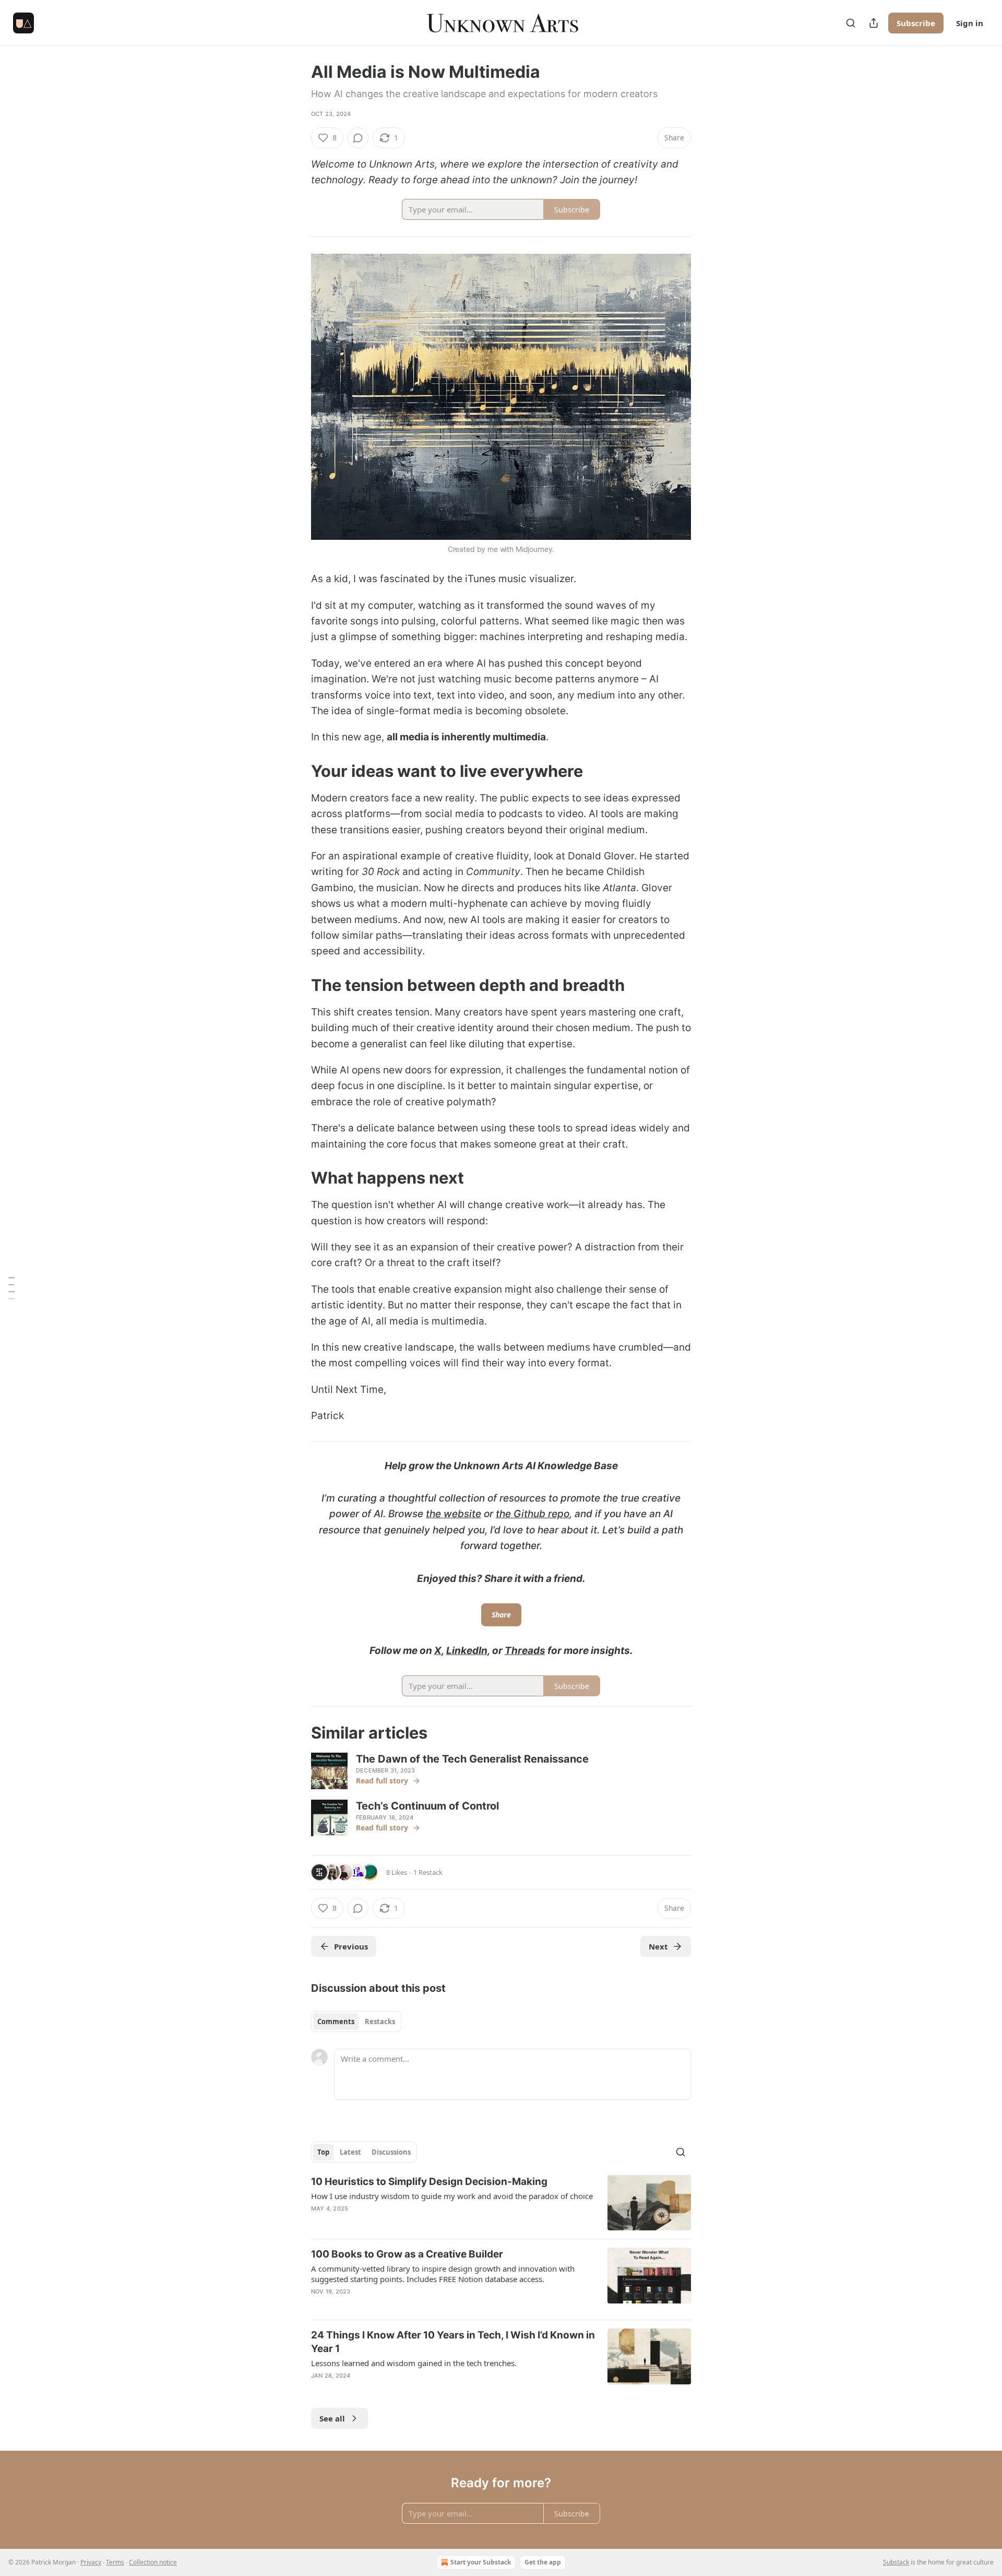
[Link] (296, 771)
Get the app (543, 2562)
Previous (351, 1946)
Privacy (91, 2562)
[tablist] (356, 2022)
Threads (525, 1651)
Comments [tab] (336, 2022)
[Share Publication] (874, 23)
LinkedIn (467, 1651)
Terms (115, 2562)
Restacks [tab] (380, 2022)
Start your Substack (481, 2562)
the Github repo (533, 1514)
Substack (896, 2562)
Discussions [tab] (391, 2152)
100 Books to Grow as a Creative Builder (407, 2254)
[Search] (851, 23)
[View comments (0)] (358, 138)
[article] (501, 2203)
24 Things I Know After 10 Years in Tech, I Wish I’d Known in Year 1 (453, 2342)
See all (332, 2418)
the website (454, 1514)
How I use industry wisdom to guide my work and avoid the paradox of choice (452, 2196)
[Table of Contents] (11, 1288)
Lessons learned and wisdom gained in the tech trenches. (414, 2363)
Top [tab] (323, 2152)
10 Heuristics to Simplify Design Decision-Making (429, 2182)
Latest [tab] (350, 2152)
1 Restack (428, 1872)
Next (658, 1946)
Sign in (970, 23)
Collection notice (153, 2562)
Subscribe (916, 23)
